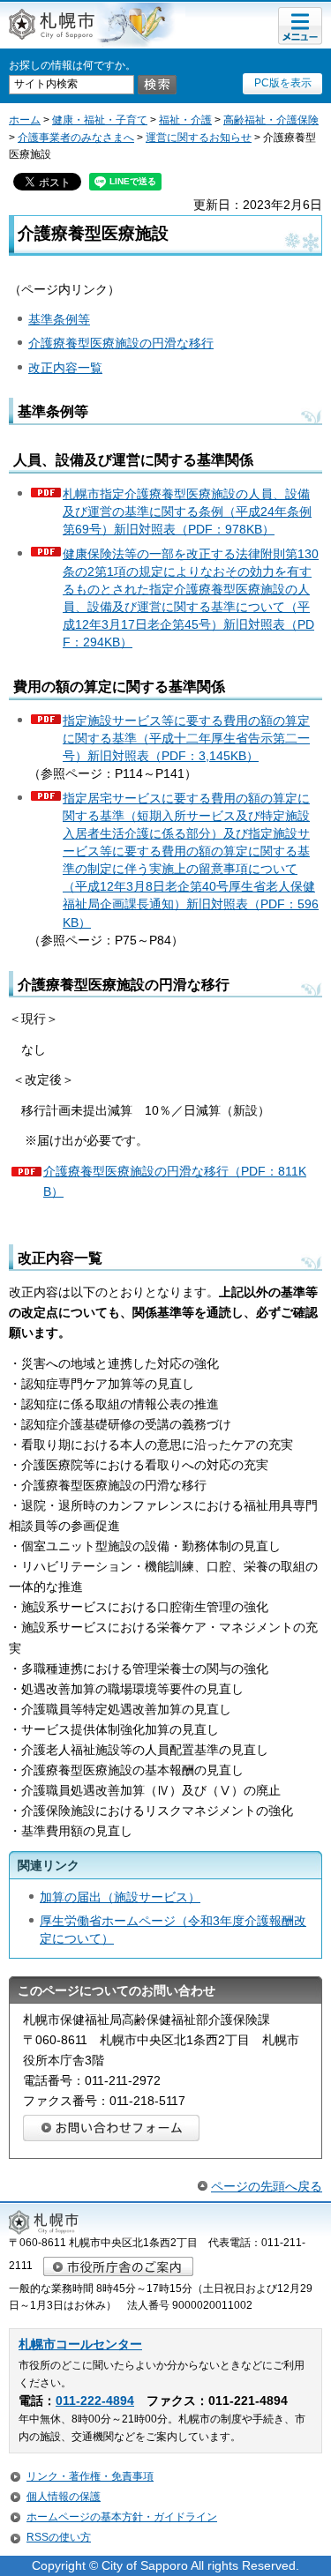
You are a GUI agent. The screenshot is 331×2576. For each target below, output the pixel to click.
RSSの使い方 (59, 2537)
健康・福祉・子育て (100, 120)
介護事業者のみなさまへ (76, 138)
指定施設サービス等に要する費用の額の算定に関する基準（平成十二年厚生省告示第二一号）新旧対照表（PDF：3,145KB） (186, 738)
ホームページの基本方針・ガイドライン (122, 2517)
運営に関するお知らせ (199, 138)
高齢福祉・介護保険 (271, 120)
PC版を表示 (283, 83)
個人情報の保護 (64, 2497)
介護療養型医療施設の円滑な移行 (121, 343)
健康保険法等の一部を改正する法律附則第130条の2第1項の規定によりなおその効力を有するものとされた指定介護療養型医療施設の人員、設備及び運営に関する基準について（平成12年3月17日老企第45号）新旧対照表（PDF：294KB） (191, 598)
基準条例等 (59, 319)
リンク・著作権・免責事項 (90, 2476)
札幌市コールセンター (80, 2345)
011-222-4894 (95, 2401)
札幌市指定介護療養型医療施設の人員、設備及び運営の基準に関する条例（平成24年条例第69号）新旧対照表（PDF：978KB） (187, 511)
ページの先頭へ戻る (267, 2186)
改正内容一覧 (65, 368)
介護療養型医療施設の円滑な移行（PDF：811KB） (175, 1181)
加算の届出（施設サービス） (120, 1897)
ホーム (25, 120)
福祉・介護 (185, 120)
